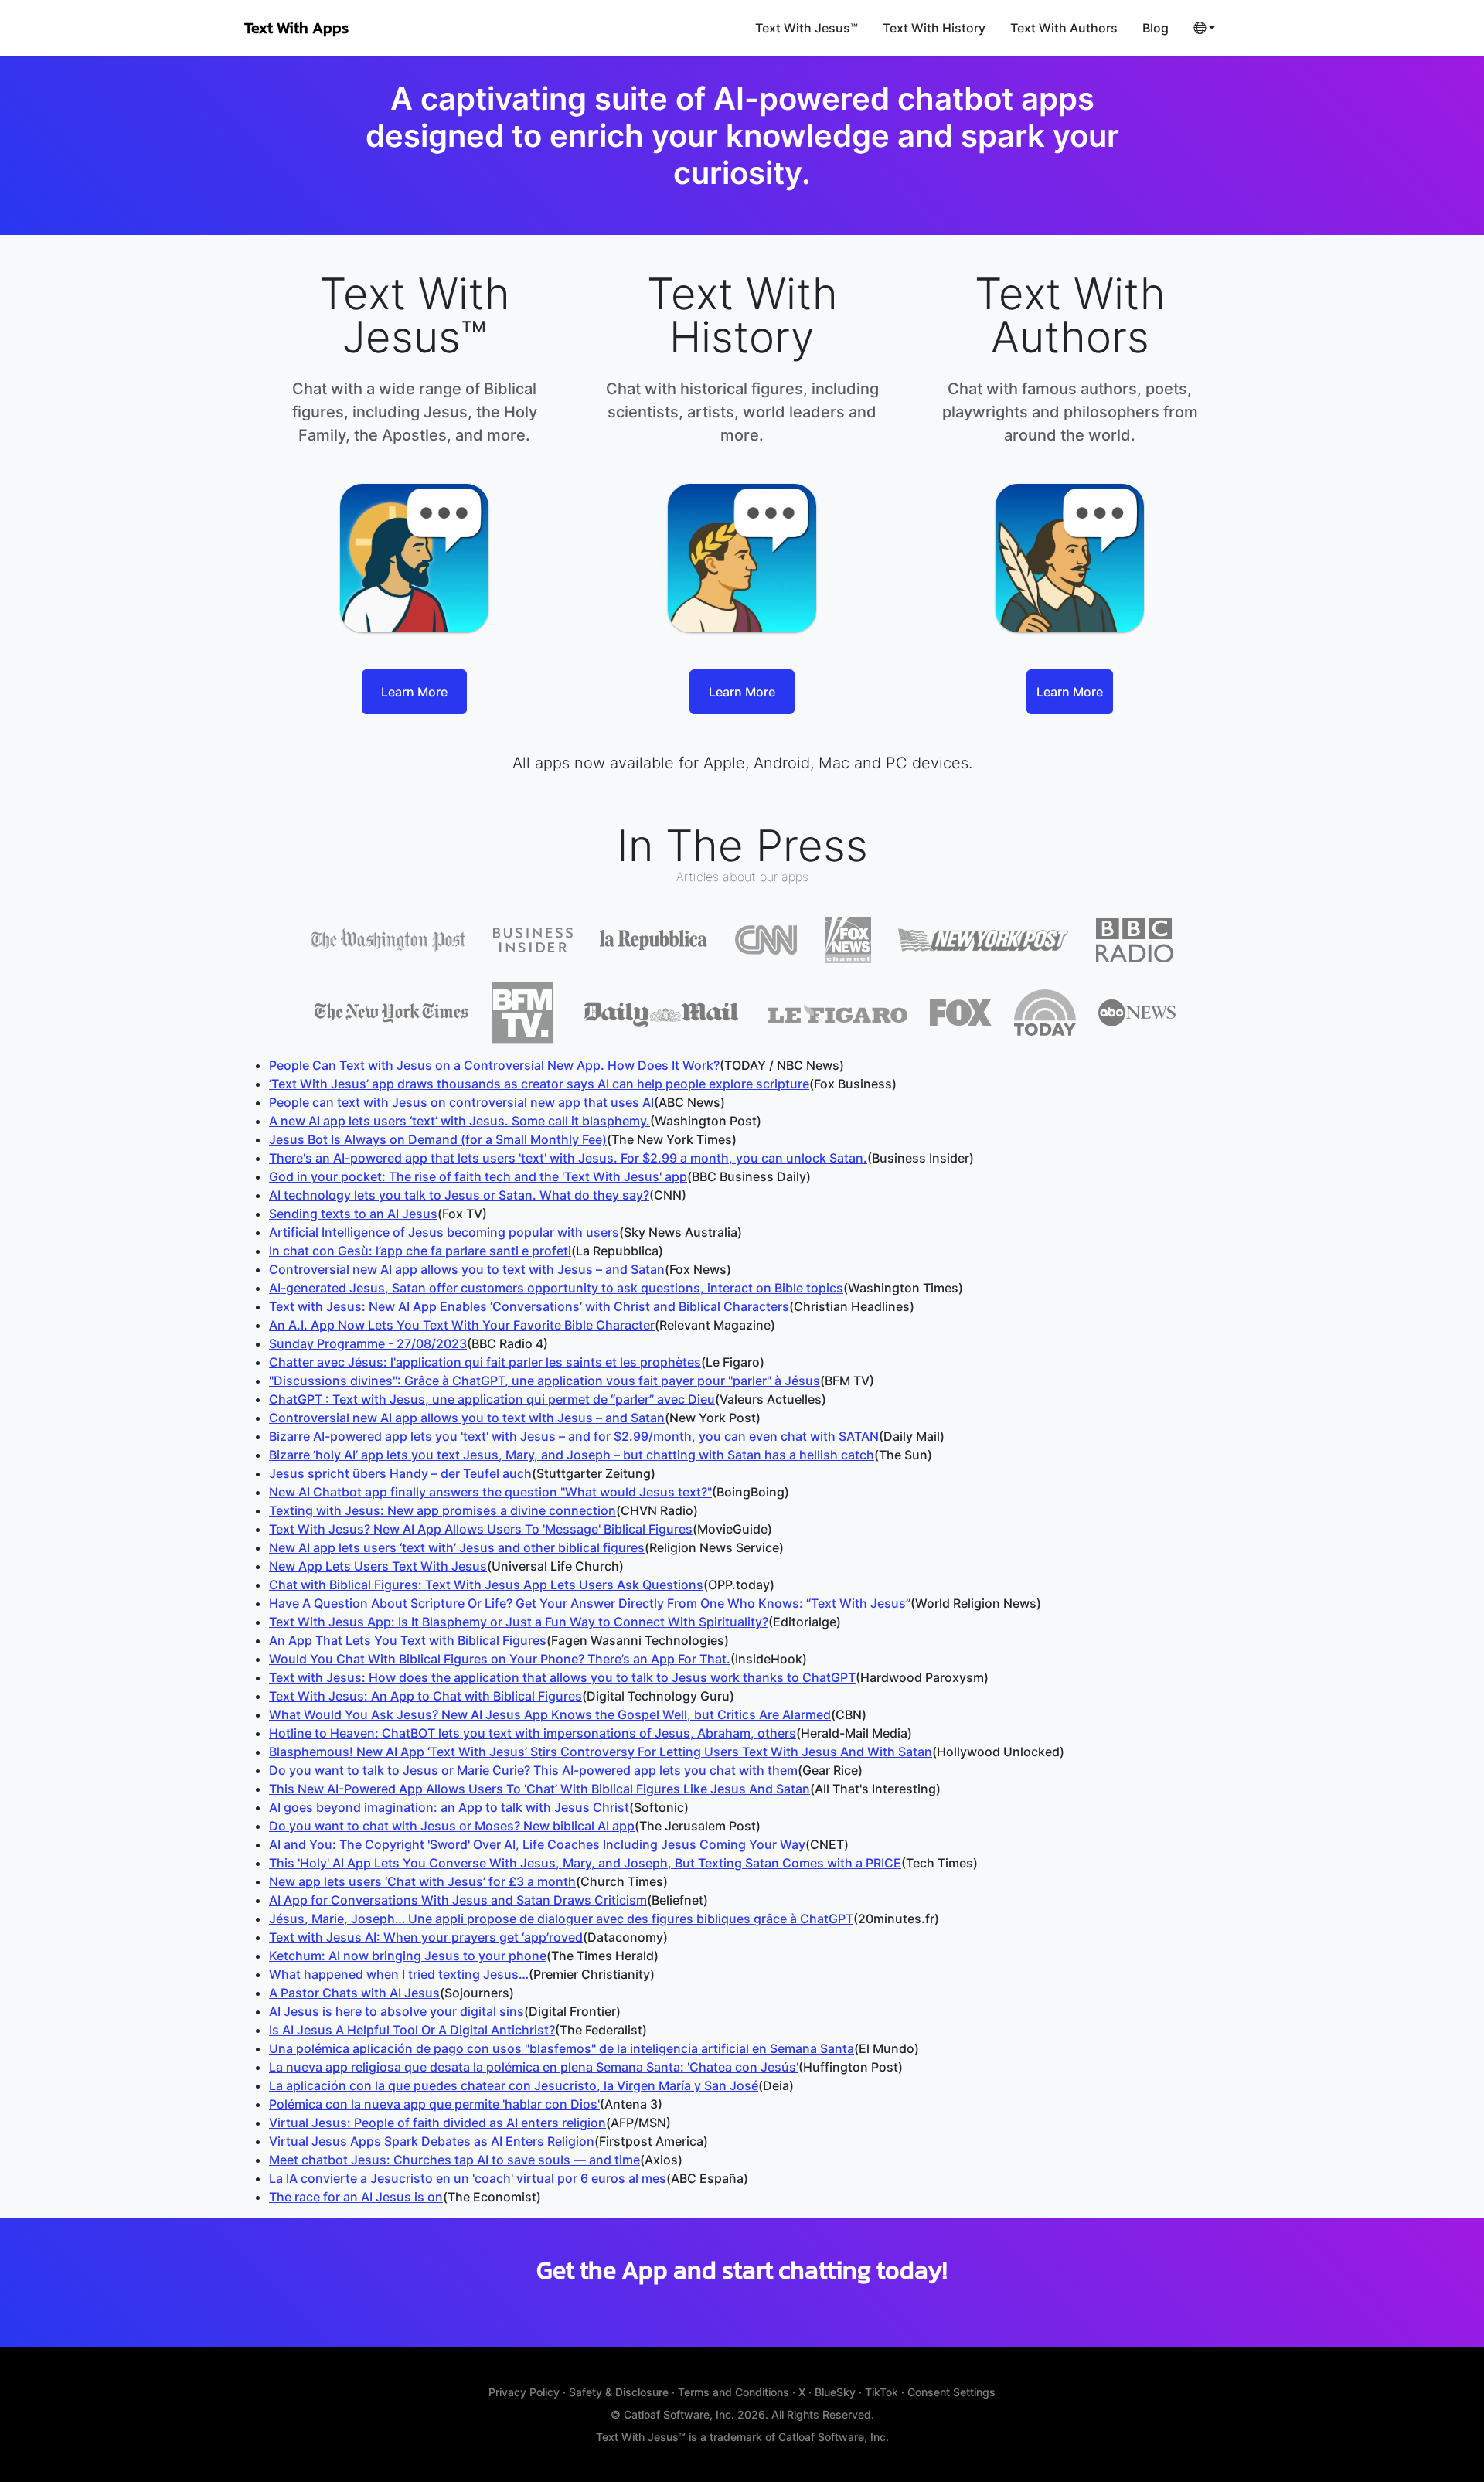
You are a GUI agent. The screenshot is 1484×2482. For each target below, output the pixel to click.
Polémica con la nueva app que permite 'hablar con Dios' (434, 2104)
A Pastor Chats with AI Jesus (354, 1993)
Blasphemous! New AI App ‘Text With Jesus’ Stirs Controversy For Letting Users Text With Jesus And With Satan (601, 1752)
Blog (1156, 28)
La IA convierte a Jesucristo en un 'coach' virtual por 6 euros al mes (468, 2178)
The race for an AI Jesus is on (356, 2197)
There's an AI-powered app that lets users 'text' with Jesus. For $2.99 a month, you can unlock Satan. (568, 1158)
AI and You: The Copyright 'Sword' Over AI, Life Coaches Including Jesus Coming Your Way (537, 1844)
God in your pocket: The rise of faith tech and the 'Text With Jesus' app (478, 1176)
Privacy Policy (524, 2392)
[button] (1204, 28)
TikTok (882, 2392)
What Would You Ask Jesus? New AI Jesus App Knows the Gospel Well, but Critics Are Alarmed (550, 1714)
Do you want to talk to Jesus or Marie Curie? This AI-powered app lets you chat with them (533, 1770)
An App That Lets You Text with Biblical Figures (408, 1640)
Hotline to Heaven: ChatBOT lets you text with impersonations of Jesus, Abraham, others (533, 1733)
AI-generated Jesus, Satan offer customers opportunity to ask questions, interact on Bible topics (556, 1288)
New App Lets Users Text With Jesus (378, 1566)
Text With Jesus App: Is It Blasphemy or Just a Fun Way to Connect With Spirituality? (519, 1622)
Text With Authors (1064, 28)
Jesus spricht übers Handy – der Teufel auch (400, 1473)
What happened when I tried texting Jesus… (399, 1974)
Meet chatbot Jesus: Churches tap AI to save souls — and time (454, 2160)
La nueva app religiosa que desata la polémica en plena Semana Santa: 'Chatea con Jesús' (534, 2067)
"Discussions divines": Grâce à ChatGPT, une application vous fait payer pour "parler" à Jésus (545, 1381)
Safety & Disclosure (619, 2392)
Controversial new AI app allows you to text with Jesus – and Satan (467, 1269)
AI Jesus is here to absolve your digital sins (397, 2011)
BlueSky (835, 2392)
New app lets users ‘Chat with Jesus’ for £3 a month (422, 1881)
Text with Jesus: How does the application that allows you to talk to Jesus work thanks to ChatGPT (562, 1677)
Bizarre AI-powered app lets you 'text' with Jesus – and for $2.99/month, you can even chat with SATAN (574, 1436)
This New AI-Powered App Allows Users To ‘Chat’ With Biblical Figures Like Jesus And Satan (539, 1789)
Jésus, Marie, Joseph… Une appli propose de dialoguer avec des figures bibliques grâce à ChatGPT (561, 1919)
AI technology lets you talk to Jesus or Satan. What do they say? (459, 1195)
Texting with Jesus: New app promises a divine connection (442, 1510)
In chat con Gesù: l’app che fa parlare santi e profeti (420, 1251)
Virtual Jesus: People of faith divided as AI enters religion (437, 2123)
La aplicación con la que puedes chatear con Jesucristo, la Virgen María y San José (514, 2085)
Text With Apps (296, 28)
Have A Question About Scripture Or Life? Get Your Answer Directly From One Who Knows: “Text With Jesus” (590, 1603)
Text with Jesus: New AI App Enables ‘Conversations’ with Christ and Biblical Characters (529, 1306)
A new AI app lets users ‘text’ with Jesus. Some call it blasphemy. (459, 1121)
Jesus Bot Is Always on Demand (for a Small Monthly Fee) (438, 1139)
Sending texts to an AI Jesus (353, 1214)
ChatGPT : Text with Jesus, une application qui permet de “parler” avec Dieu (492, 1399)
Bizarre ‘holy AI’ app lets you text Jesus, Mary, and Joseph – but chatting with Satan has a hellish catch (572, 1455)
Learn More (414, 692)
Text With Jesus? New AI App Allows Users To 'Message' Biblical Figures (481, 1529)
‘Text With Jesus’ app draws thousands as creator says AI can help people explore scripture (539, 1084)
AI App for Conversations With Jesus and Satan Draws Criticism (458, 1900)
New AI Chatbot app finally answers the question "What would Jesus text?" (490, 1492)
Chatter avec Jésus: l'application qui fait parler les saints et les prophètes (485, 1362)
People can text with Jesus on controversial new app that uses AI (461, 1102)
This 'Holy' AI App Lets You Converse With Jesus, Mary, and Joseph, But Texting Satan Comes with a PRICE (585, 1863)
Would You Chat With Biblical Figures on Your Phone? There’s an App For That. (500, 1659)
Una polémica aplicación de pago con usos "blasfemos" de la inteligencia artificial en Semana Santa (562, 2048)
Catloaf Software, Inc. (681, 2414)
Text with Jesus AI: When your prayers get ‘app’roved (426, 1937)
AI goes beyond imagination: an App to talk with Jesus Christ (449, 1807)
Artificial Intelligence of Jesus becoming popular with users (444, 1232)
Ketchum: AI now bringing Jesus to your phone (408, 1956)
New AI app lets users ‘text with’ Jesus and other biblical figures (457, 1547)
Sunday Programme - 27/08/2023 (368, 1343)
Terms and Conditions (733, 2392)
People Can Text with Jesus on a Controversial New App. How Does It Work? (494, 1065)
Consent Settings (951, 2392)
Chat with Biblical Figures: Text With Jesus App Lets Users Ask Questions (486, 1585)
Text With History (934, 28)
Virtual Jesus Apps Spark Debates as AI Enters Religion (432, 2141)
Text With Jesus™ (807, 28)
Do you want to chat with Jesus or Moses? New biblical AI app (452, 1826)
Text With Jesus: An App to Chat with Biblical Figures (425, 1696)
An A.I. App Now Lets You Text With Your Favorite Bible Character (462, 1325)
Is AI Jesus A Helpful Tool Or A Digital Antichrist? (412, 2030)
